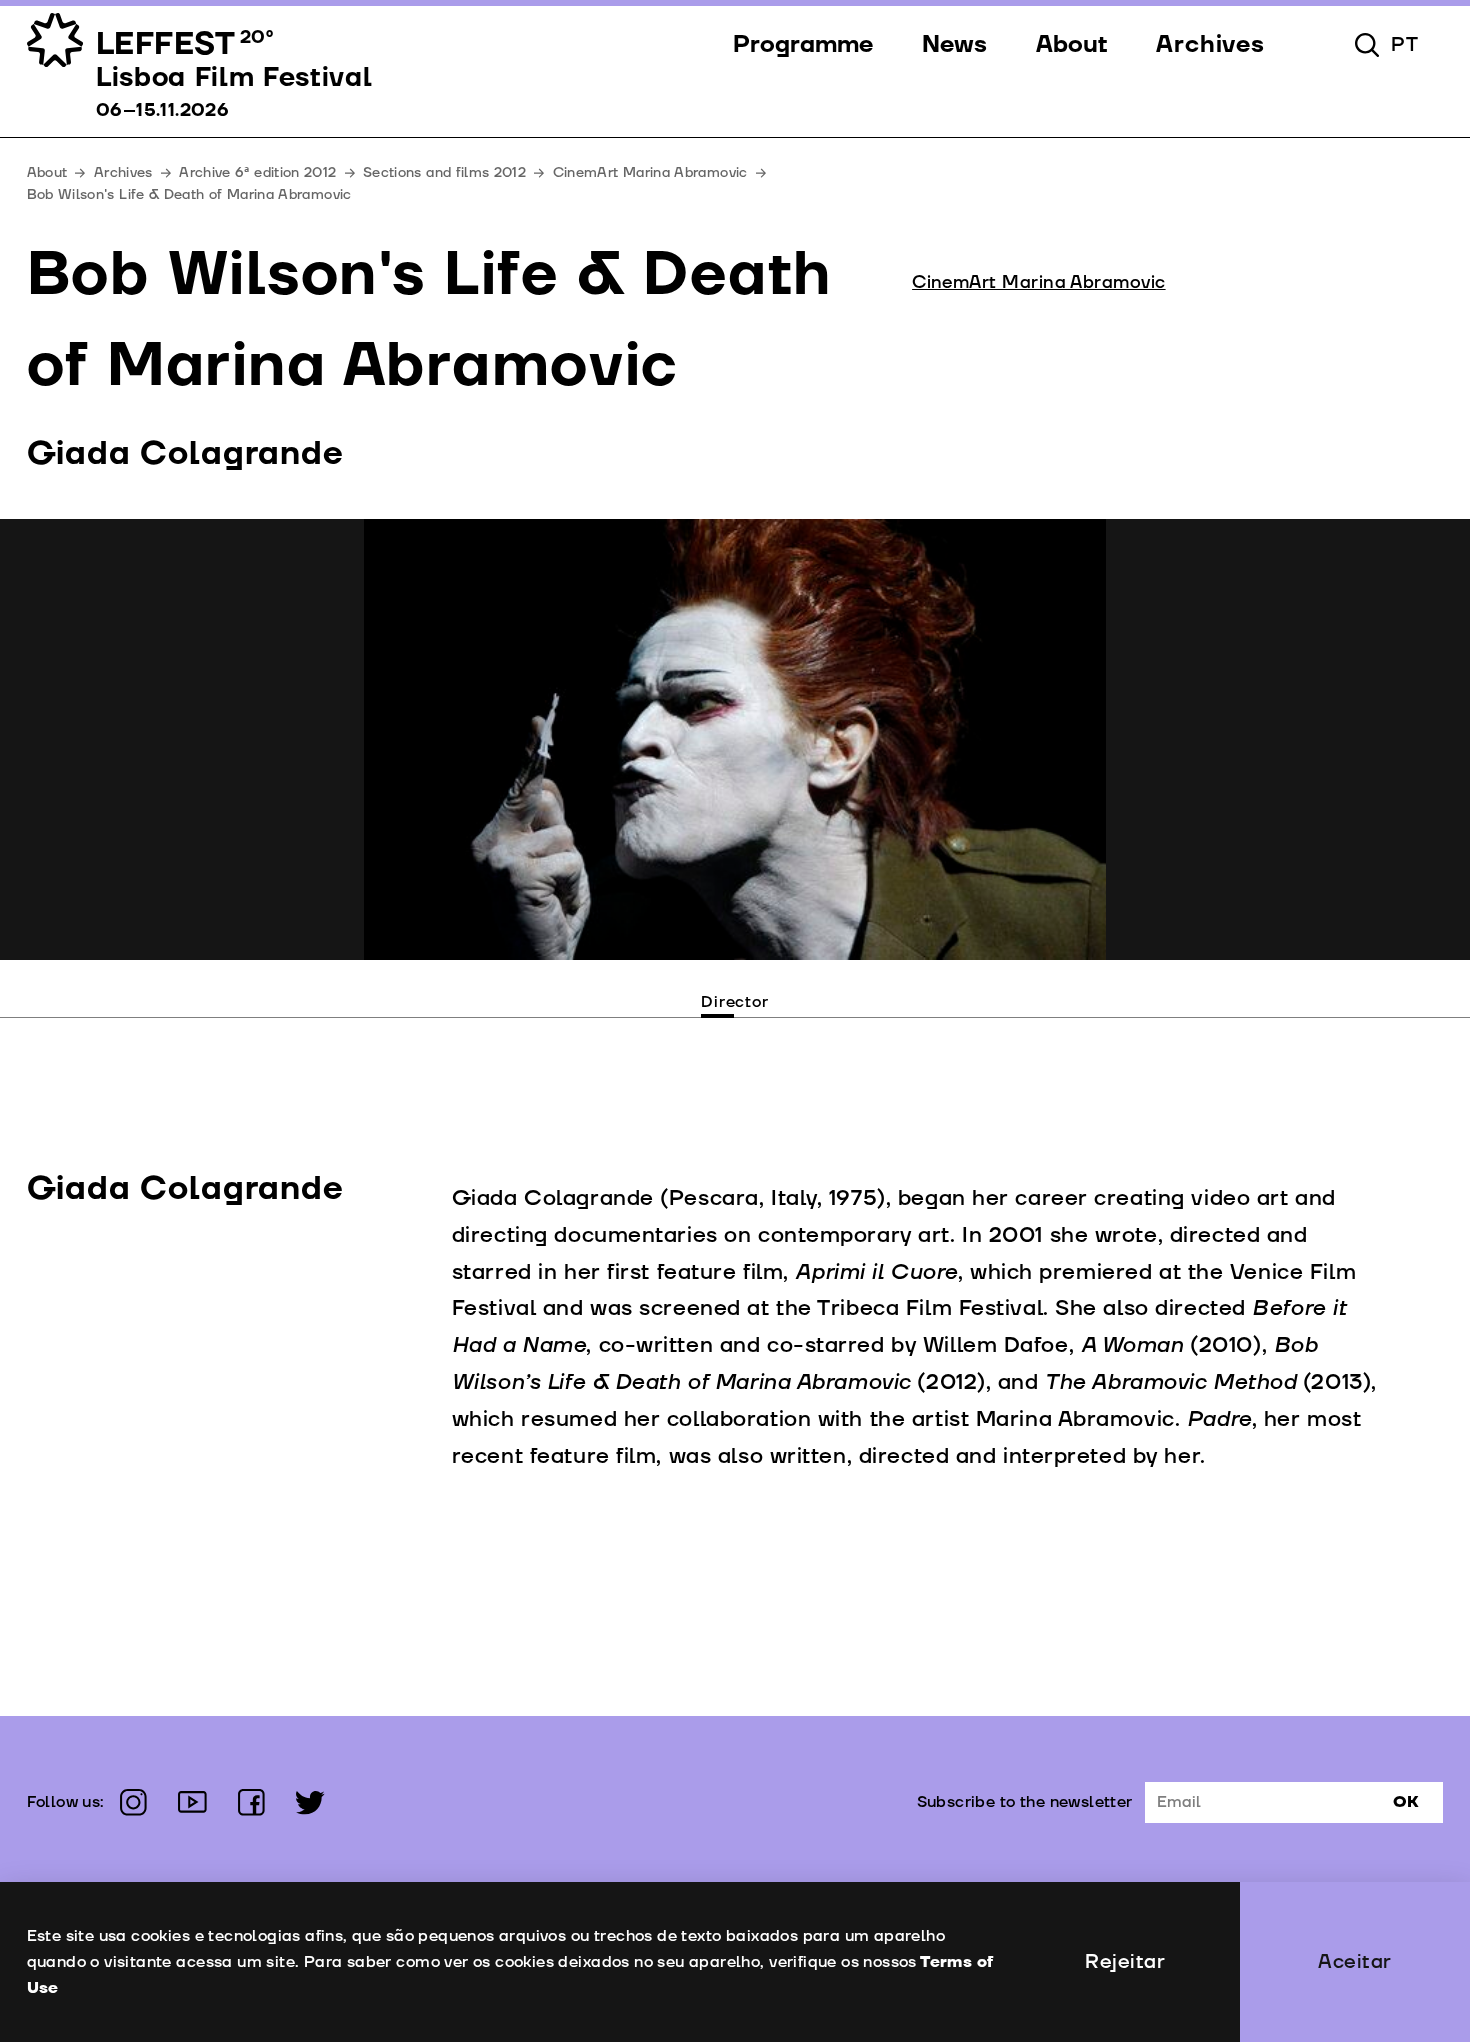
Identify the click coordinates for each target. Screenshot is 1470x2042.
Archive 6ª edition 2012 (257, 172)
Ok (1406, 1802)
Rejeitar (1125, 1962)
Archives (123, 172)
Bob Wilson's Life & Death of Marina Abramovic (189, 194)
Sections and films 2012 (444, 172)
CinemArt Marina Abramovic (650, 172)
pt (1405, 45)
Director (735, 1002)
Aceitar (1355, 1962)
